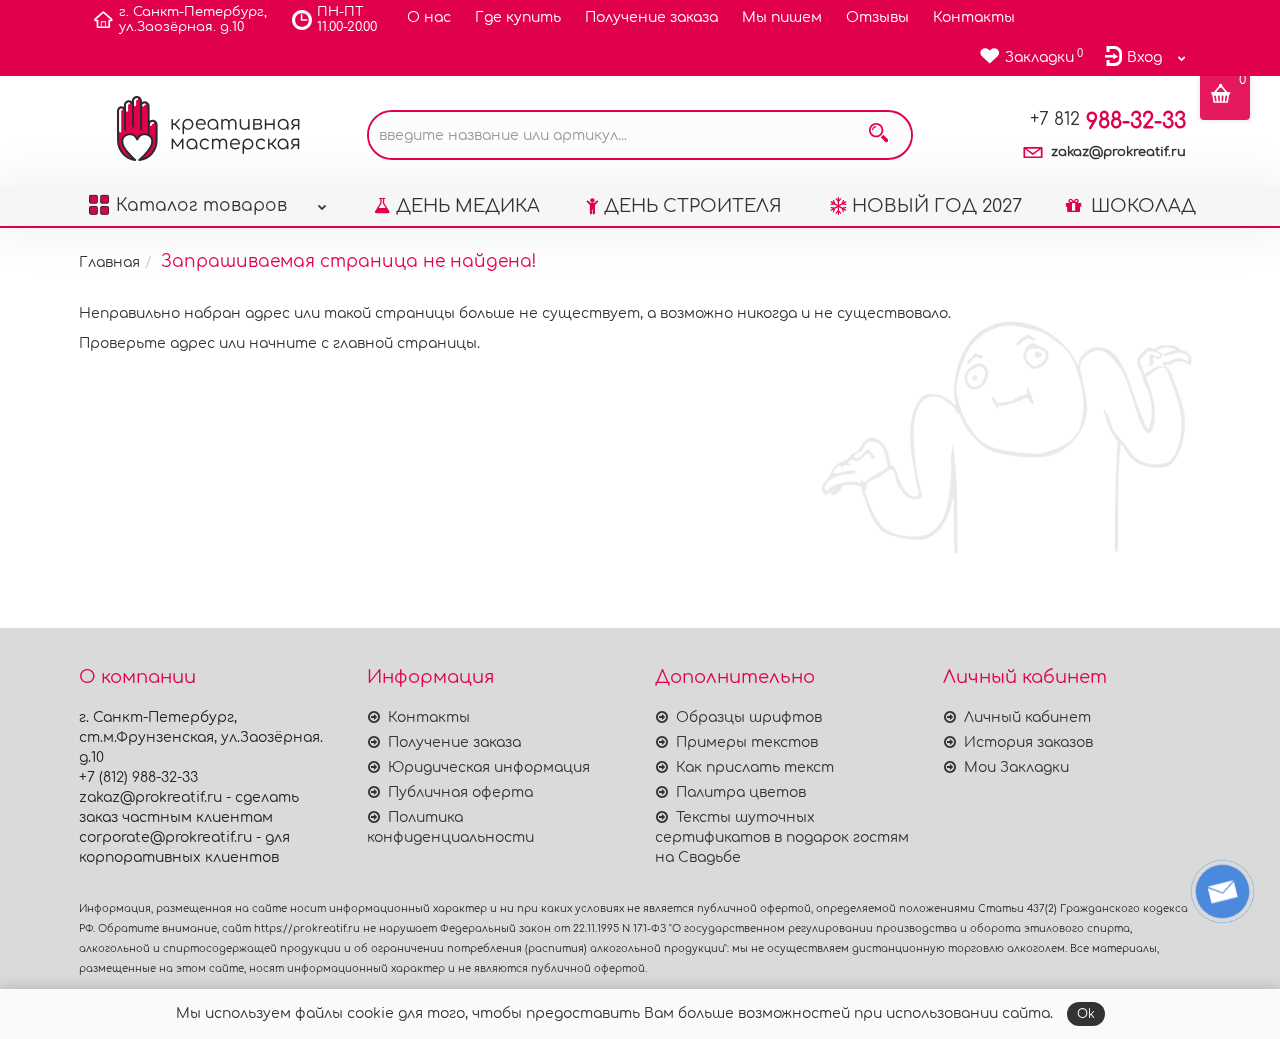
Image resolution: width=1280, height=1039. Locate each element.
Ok (1086, 1014)
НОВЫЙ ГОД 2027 (937, 206)
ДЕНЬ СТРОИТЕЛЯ (693, 206)
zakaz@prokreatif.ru (1118, 152)
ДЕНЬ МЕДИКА (468, 206)
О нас (429, 17)
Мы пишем (782, 17)
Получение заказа (651, 17)
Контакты (974, 17)
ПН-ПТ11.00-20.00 (347, 19)
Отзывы (877, 17)
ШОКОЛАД (1141, 206)
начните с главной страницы (363, 343)
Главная (109, 262)
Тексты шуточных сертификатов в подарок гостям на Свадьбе (782, 837)
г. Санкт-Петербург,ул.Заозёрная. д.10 (193, 19)
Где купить (518, 17)
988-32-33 (1108, 121)
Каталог (201, 205)
